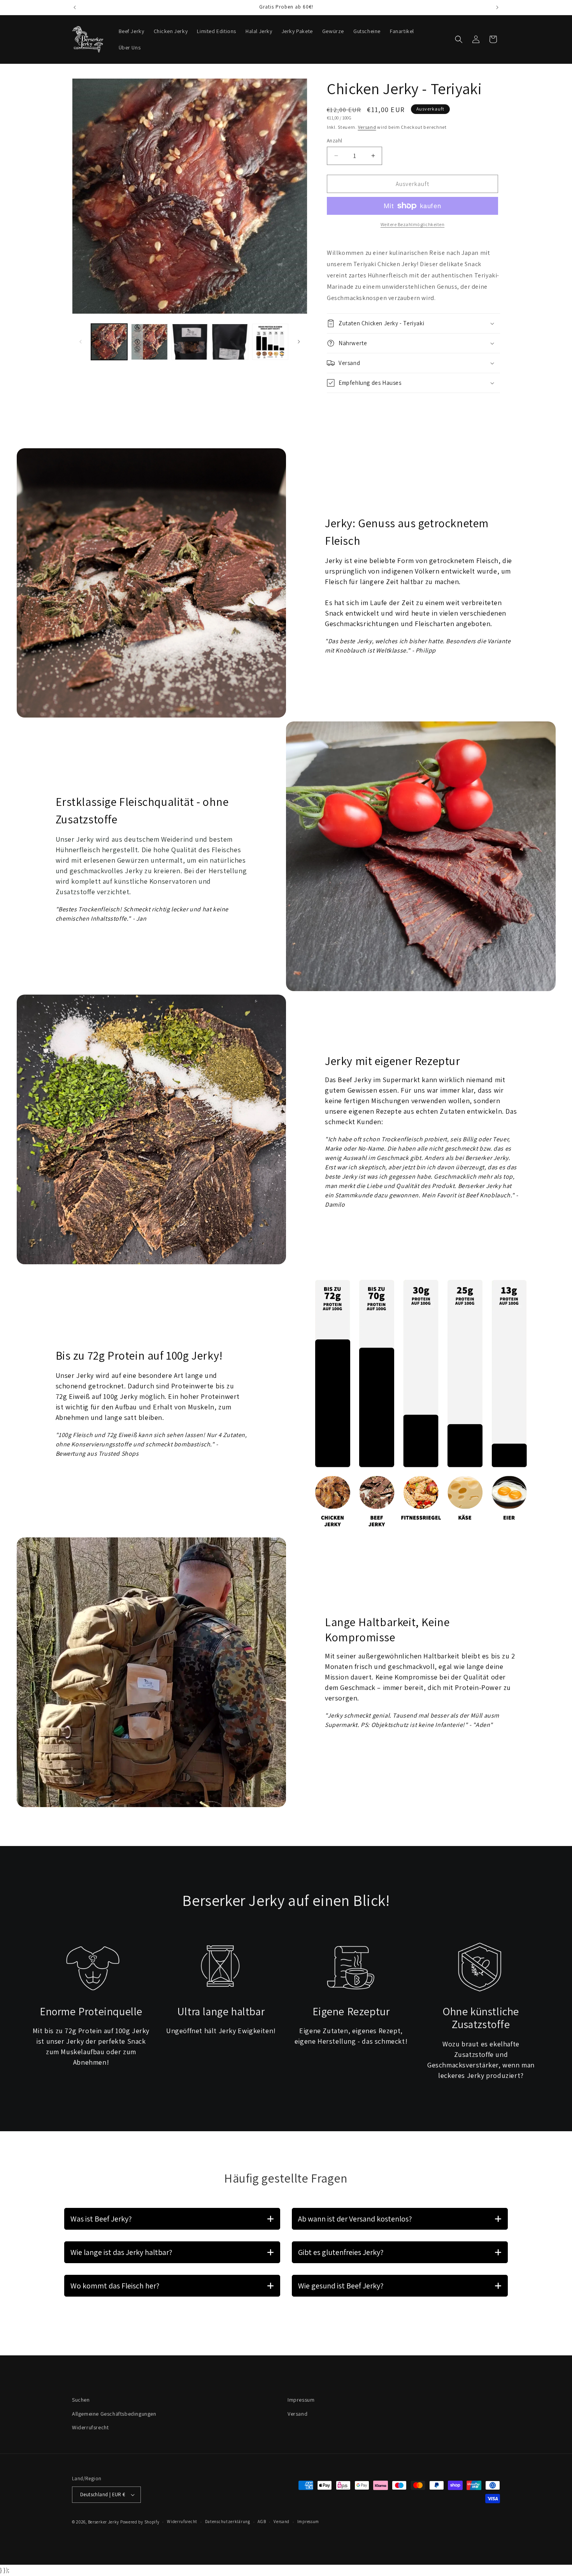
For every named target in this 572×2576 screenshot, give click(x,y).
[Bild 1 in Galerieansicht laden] (109, 342)
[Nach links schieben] (81, 342)
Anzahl (334, 140)
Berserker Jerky (104, 2522)
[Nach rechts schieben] (299, 342)
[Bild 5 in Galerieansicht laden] (270, 342)
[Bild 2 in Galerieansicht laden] (149, 342)
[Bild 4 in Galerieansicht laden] (230, 342)
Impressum (301, 2400)
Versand (367, 127)
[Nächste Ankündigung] (497, 7)
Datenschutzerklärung (228, 2522)
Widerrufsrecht (90, 2427)
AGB (262, 2522)
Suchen (81, 2400)
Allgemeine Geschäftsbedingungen (114, 2413)
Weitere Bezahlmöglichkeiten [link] (413, 224)
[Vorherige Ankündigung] (75, 7)
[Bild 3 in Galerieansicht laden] (190, 342)
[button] (459, 39)
